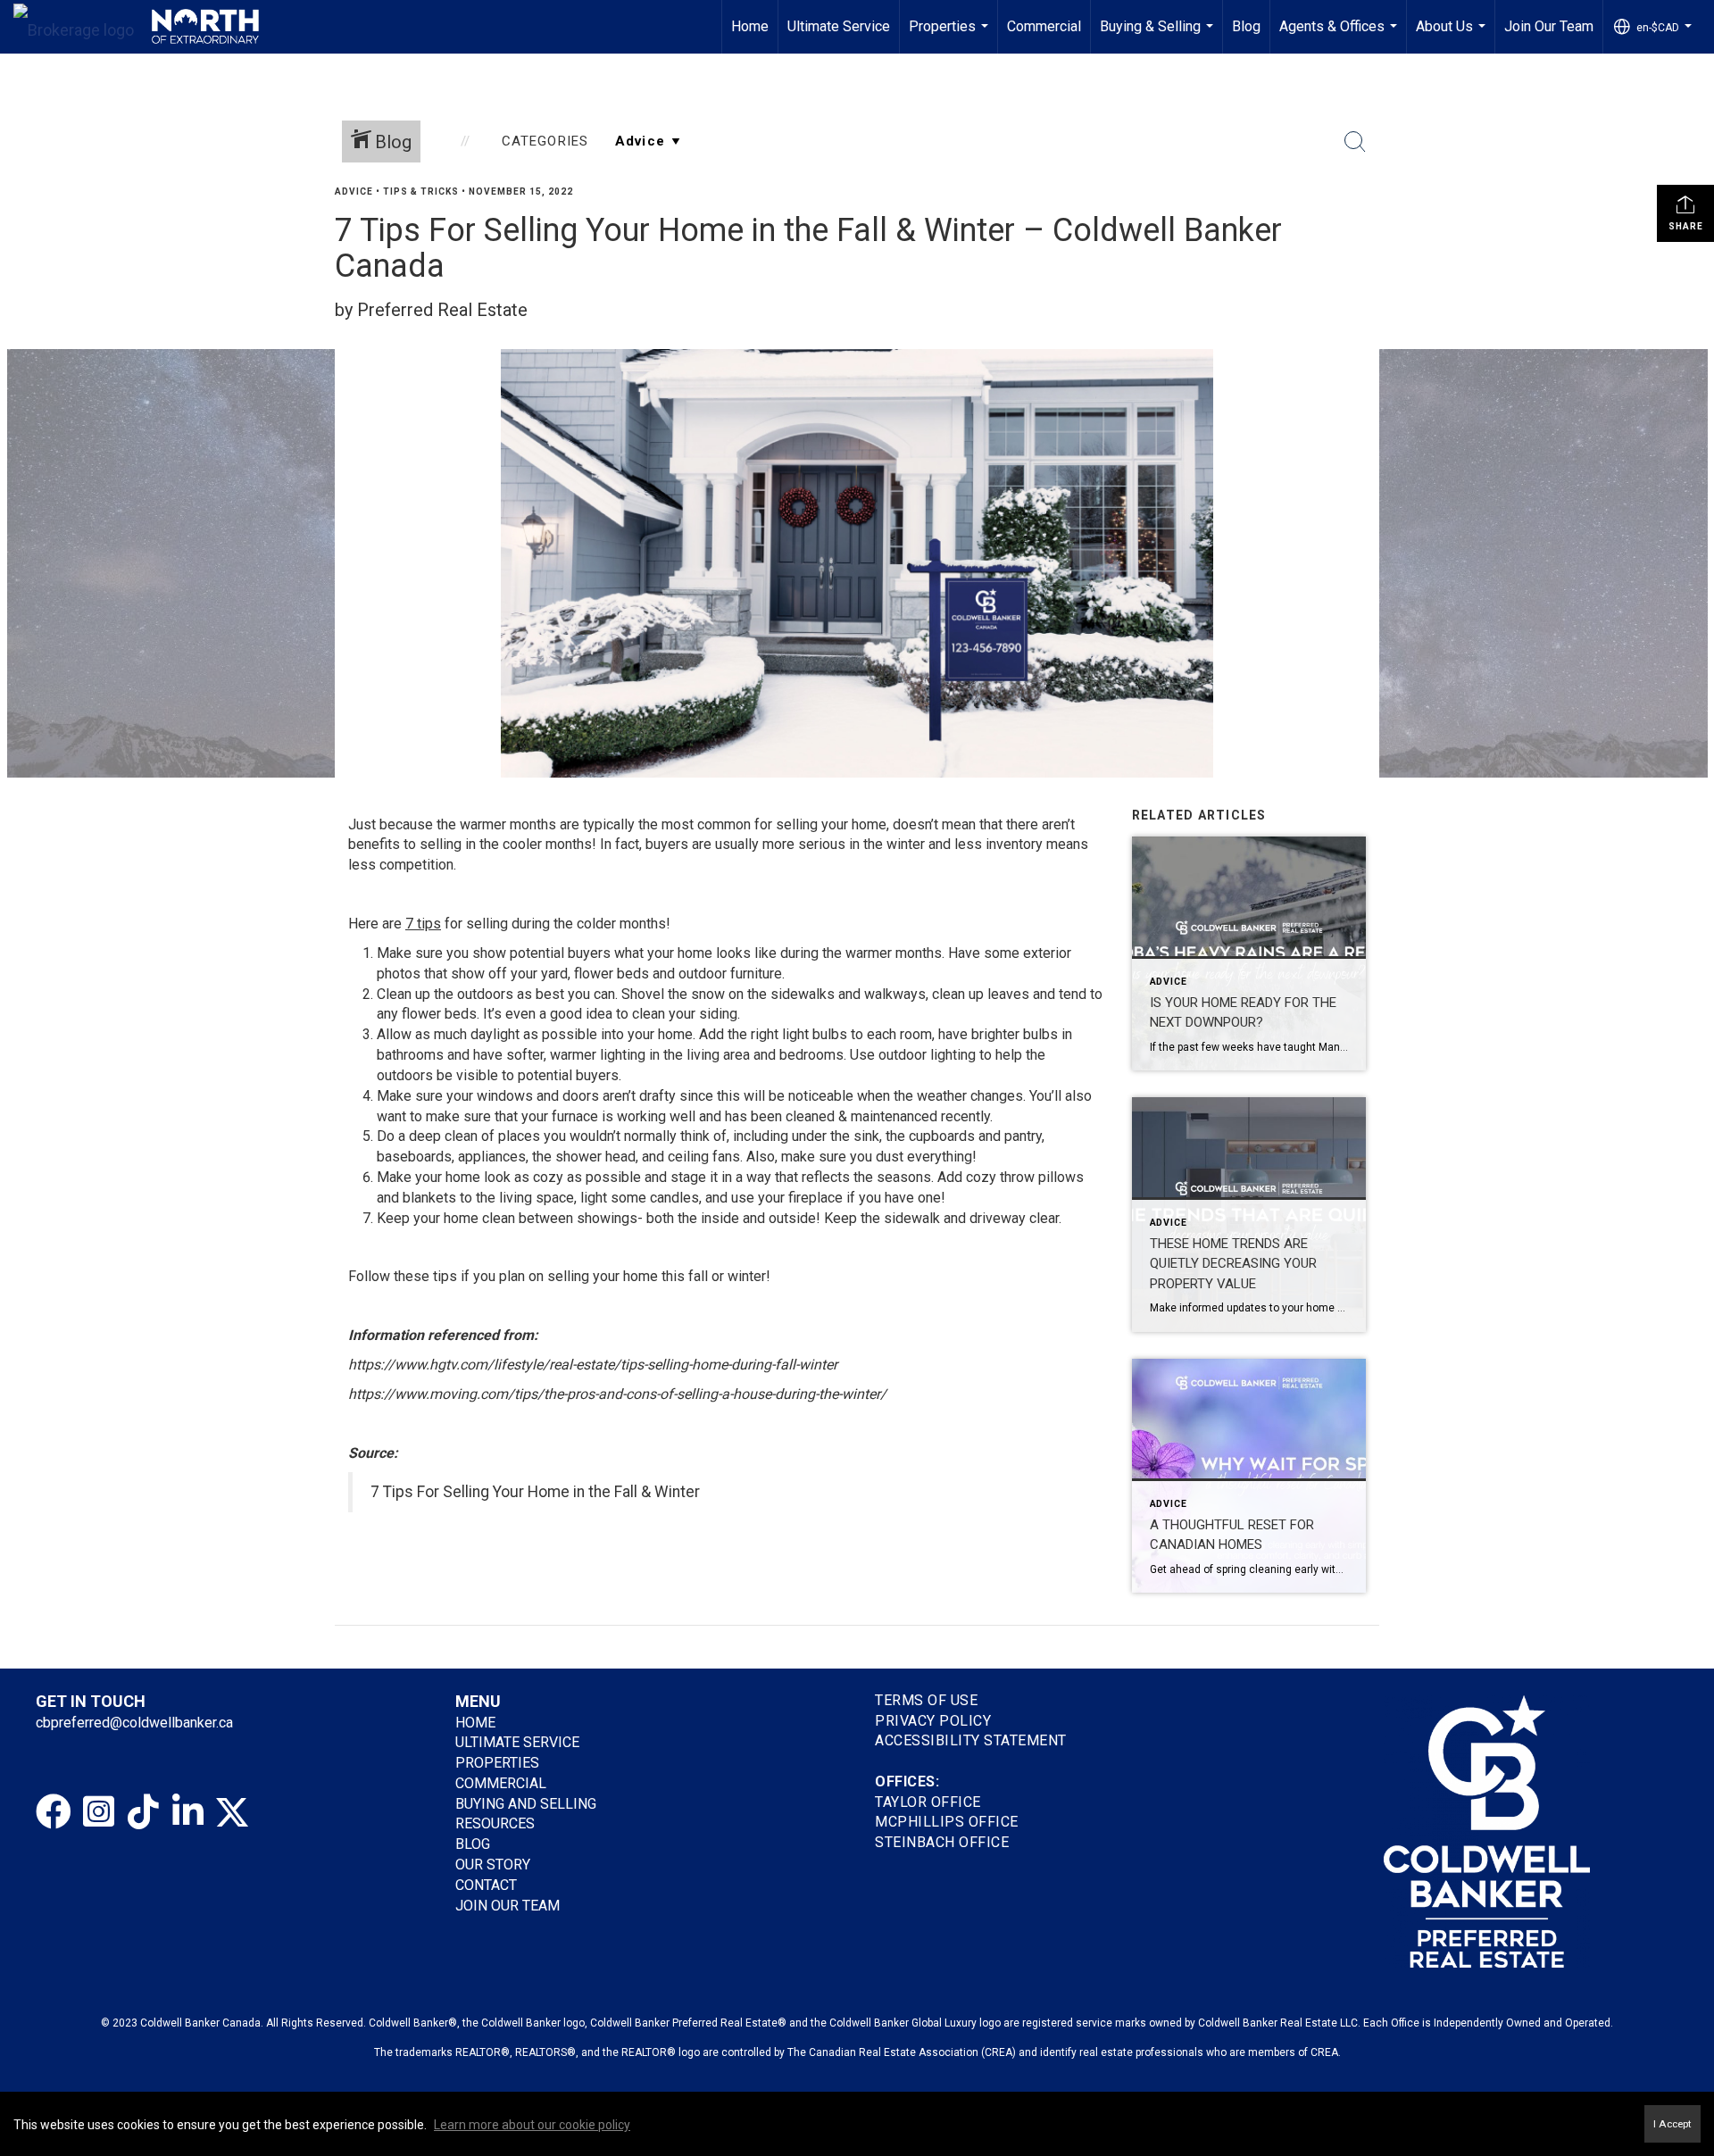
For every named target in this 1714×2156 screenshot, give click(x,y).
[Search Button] (1355, 142)
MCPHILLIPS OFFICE (947, 1822)
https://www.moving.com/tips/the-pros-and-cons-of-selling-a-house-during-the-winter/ (617, 1394)
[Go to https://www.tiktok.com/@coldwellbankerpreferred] (143, 1812)
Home (750, 26)
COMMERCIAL (501, 1783)
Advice (354, 191)
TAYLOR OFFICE (928, 1802)
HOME (475, 1723)
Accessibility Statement (971, 1740)
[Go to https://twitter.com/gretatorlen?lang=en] (232, 1812)
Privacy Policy (933, 1721)
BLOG (473, 1844)
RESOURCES (495, 1823)
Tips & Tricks (421, 191)
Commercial (1044, 26)
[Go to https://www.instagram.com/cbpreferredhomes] (98, 1812)
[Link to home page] (136, 27)
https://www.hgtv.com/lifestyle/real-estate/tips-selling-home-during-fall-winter (593, 1365)
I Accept (1672, 2124)
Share (1686, 226)
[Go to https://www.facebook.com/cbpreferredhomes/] (54, 1812)
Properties (951, 36)
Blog (1246, 26)
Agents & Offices (1340, 36)
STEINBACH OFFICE (942, 1842)
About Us (1453, 36)
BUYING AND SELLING (526, 1804)
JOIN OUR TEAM (509, 1906)
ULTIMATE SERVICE (517, 1742)
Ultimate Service (839, 26)
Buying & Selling (1159, 36)
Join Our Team (1549, 26)
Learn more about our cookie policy (532, 2125)
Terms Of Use (926, 1700)
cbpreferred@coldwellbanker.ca (134, 1723)
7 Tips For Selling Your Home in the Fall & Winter (535, 1492)
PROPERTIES (497, 1763)
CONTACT (486, 1885)
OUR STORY (493, 1865)
